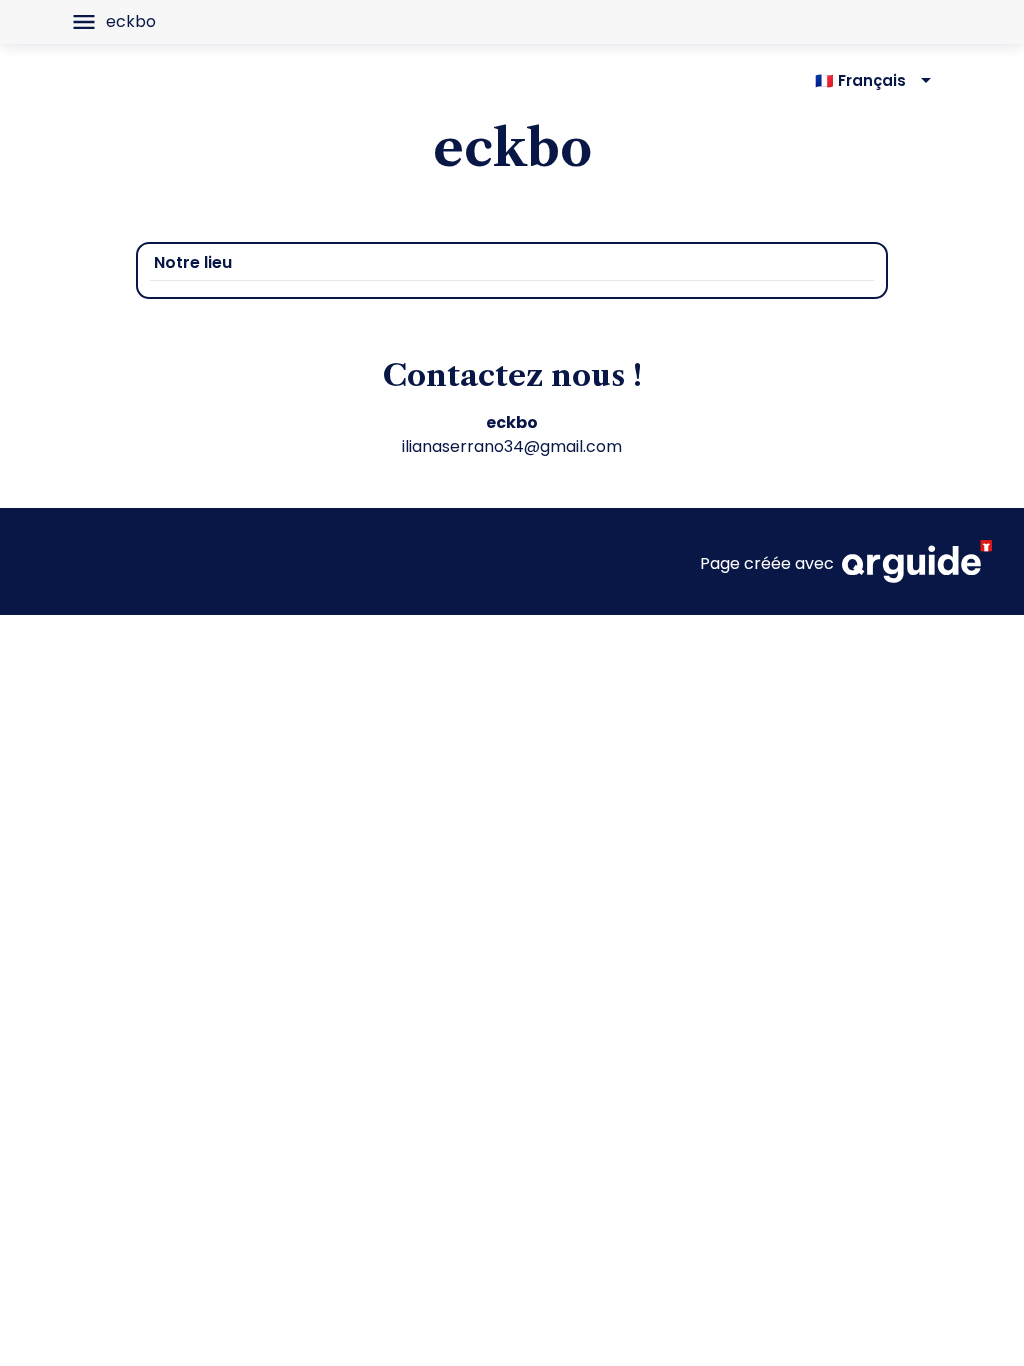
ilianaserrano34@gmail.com (512, 446)
